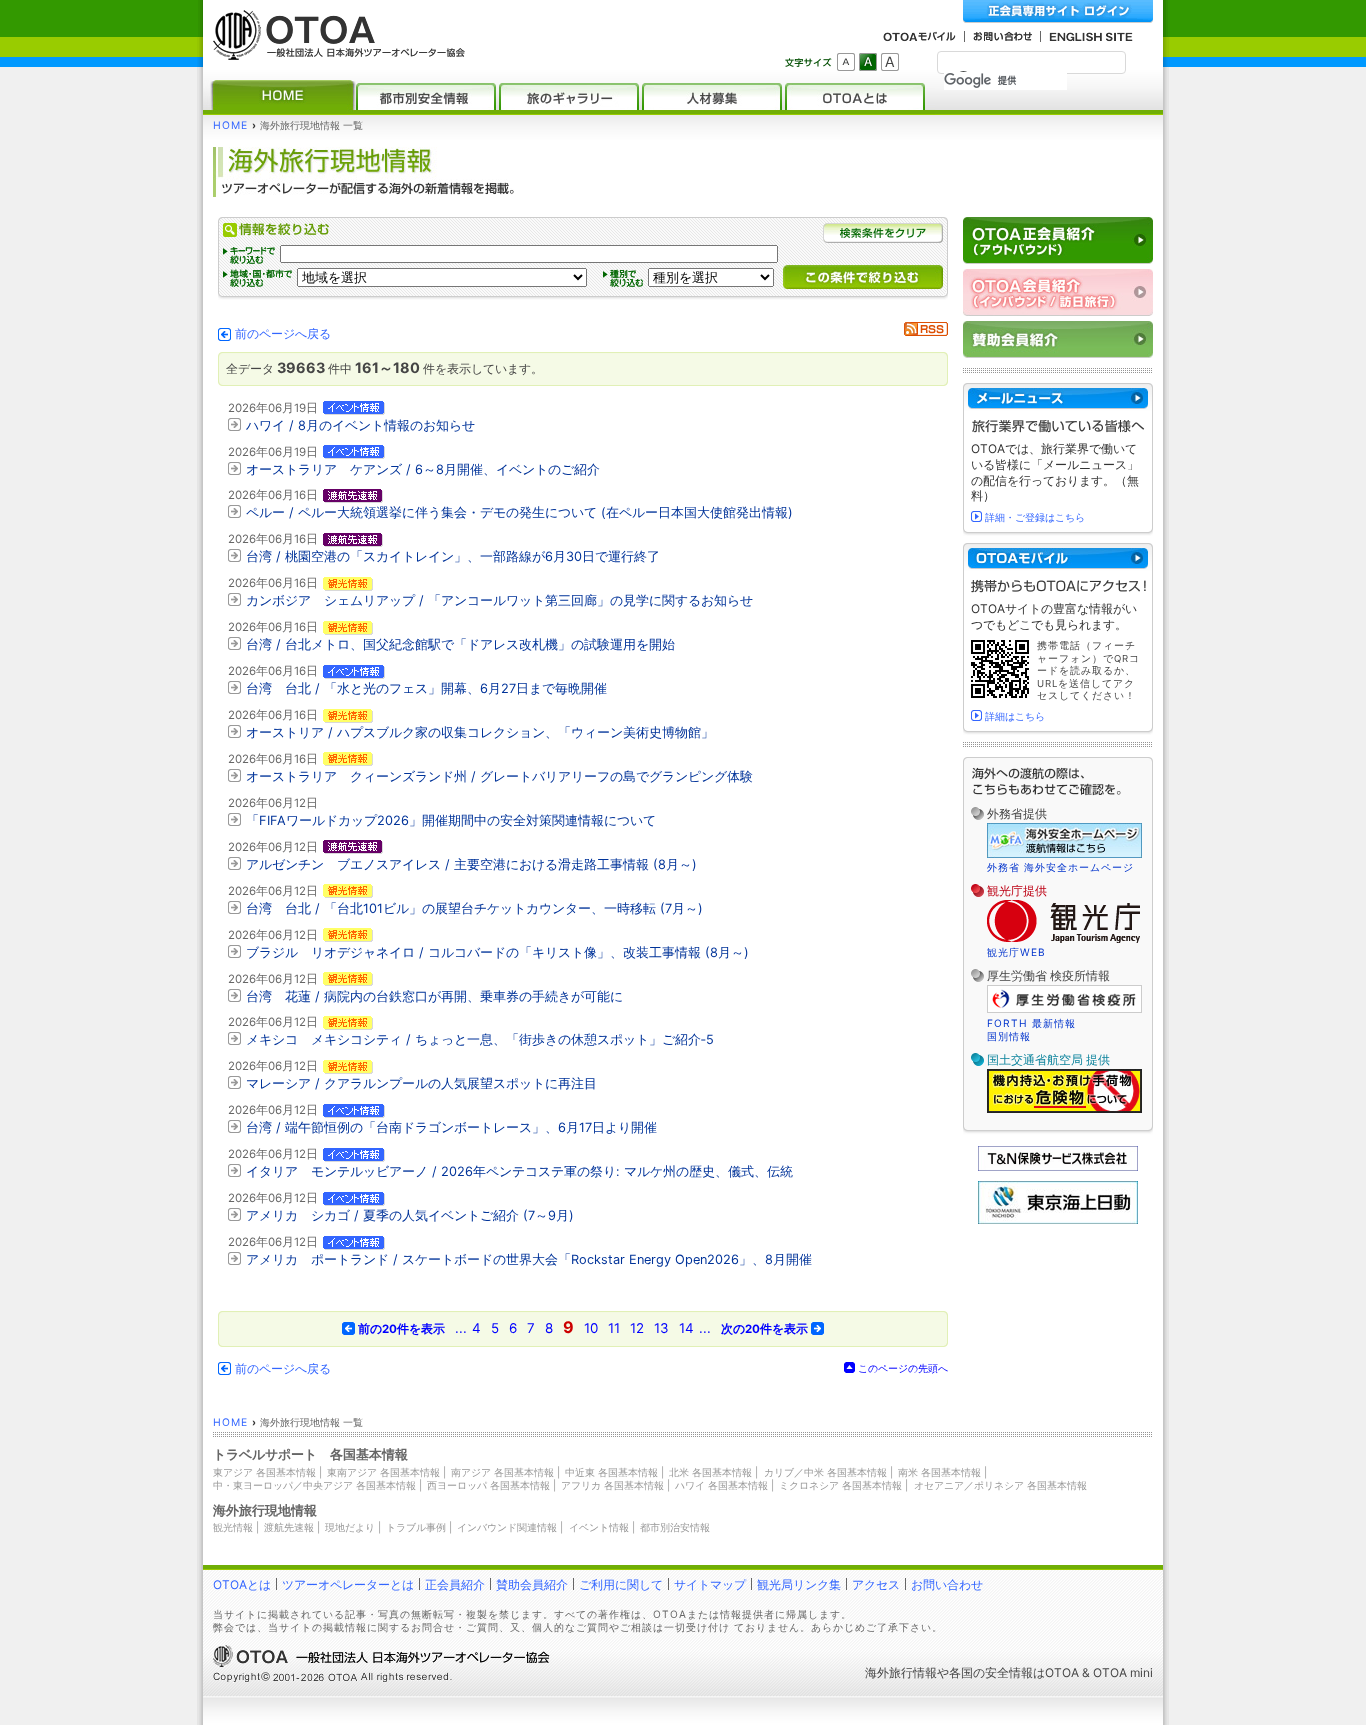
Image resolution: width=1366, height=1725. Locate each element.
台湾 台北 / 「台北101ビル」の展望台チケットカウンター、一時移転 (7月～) (474, 908)
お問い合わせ (947, 1584)
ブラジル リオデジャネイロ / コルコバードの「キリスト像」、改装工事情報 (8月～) (497, 952)
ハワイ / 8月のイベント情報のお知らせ (360, 425)
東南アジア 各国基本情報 (383, 1472)
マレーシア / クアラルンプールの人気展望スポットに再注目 (421, 1083)
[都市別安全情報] (426, 96)
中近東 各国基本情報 (611, 1472)
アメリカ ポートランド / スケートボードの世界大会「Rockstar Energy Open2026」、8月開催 (529, 1259)
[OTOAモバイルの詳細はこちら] (1058, 558)
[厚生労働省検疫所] (1064, 1010)
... (461, 1328)
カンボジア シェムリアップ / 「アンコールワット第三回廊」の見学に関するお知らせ (499, 600)
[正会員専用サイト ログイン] (1058, 11)
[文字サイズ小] (846, 62)
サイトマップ (710, 1584)
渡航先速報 (289, 1527)
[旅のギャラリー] (569, 96)
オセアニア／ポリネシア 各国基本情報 (1000, 1485)
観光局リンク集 (799, 1584)
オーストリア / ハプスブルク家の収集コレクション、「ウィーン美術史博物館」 (480, 732)
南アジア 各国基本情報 (502, 1472)
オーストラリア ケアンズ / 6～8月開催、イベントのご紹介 (423, 469)
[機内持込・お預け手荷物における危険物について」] (1064, 1110)
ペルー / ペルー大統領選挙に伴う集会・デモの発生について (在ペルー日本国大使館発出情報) (519, 512)
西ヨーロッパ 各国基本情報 (488, 1485)
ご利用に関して (621, 1584)
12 (637, 1328)
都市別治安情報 (675, 1527)
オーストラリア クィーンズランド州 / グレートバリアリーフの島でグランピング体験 (499, 776)
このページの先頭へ (903, 1368)
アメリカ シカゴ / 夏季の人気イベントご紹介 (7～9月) (410, 1215)
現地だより (350, 1527)
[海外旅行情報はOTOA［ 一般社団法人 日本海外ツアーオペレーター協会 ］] (334, 50)
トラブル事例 (416, 1527)
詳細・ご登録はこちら (1035, 517)
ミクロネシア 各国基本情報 (840, 1485)
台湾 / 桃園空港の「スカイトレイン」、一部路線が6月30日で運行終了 (453, 556)
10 (591, 1328)
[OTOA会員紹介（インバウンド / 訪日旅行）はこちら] (1058, 292)
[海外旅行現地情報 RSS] (926, 331)
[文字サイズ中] (868, 62)
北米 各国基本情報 (710, 1472)
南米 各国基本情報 (939, 1472)
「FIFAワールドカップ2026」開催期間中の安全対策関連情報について (451, 820)
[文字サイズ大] (890, 62)
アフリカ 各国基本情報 (612, 1485)
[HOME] (283, 96)
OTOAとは (242, 1584)
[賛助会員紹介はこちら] (1058, 339)
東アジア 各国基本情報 (264, 1472)
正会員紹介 (455, 1584)
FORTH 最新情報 (1031, 1023)
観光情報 (233, 1527)
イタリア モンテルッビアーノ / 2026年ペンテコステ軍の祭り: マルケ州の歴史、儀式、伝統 (519, 1171)
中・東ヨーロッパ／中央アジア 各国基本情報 (314, 1485)
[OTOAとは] (855, 96)
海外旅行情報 (901, 1672)
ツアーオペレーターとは (348, 1584)
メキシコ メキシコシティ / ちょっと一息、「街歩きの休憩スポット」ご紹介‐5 (480, 1039)
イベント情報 (599, 1527)
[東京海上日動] (1058, 1219)
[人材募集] (712, 96)
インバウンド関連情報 (507, 1527)
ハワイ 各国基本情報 (721, 1485)
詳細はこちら (1015, 716)
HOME (230, 125)
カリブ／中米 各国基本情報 (825, 1472)
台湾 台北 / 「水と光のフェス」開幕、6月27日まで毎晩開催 (426, 688)
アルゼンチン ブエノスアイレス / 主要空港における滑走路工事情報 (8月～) (471, 864)
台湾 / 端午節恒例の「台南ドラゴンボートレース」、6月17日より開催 (451, 1127)
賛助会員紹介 (532, 1584)
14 (686, 1328)
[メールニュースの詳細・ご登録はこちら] (1058, 398)
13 (661, 1328)
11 (614, 1328)
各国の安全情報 (991, 1672)
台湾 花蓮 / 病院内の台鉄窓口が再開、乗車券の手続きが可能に (434, 996)
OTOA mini (1123, 1672)
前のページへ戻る (283, 334)
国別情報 (1009, 1036)
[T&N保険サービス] (1058, 1166)
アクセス (876, 1584)
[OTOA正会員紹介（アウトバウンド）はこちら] (1058, 240)
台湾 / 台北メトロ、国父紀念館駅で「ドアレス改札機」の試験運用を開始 (460, 644)
